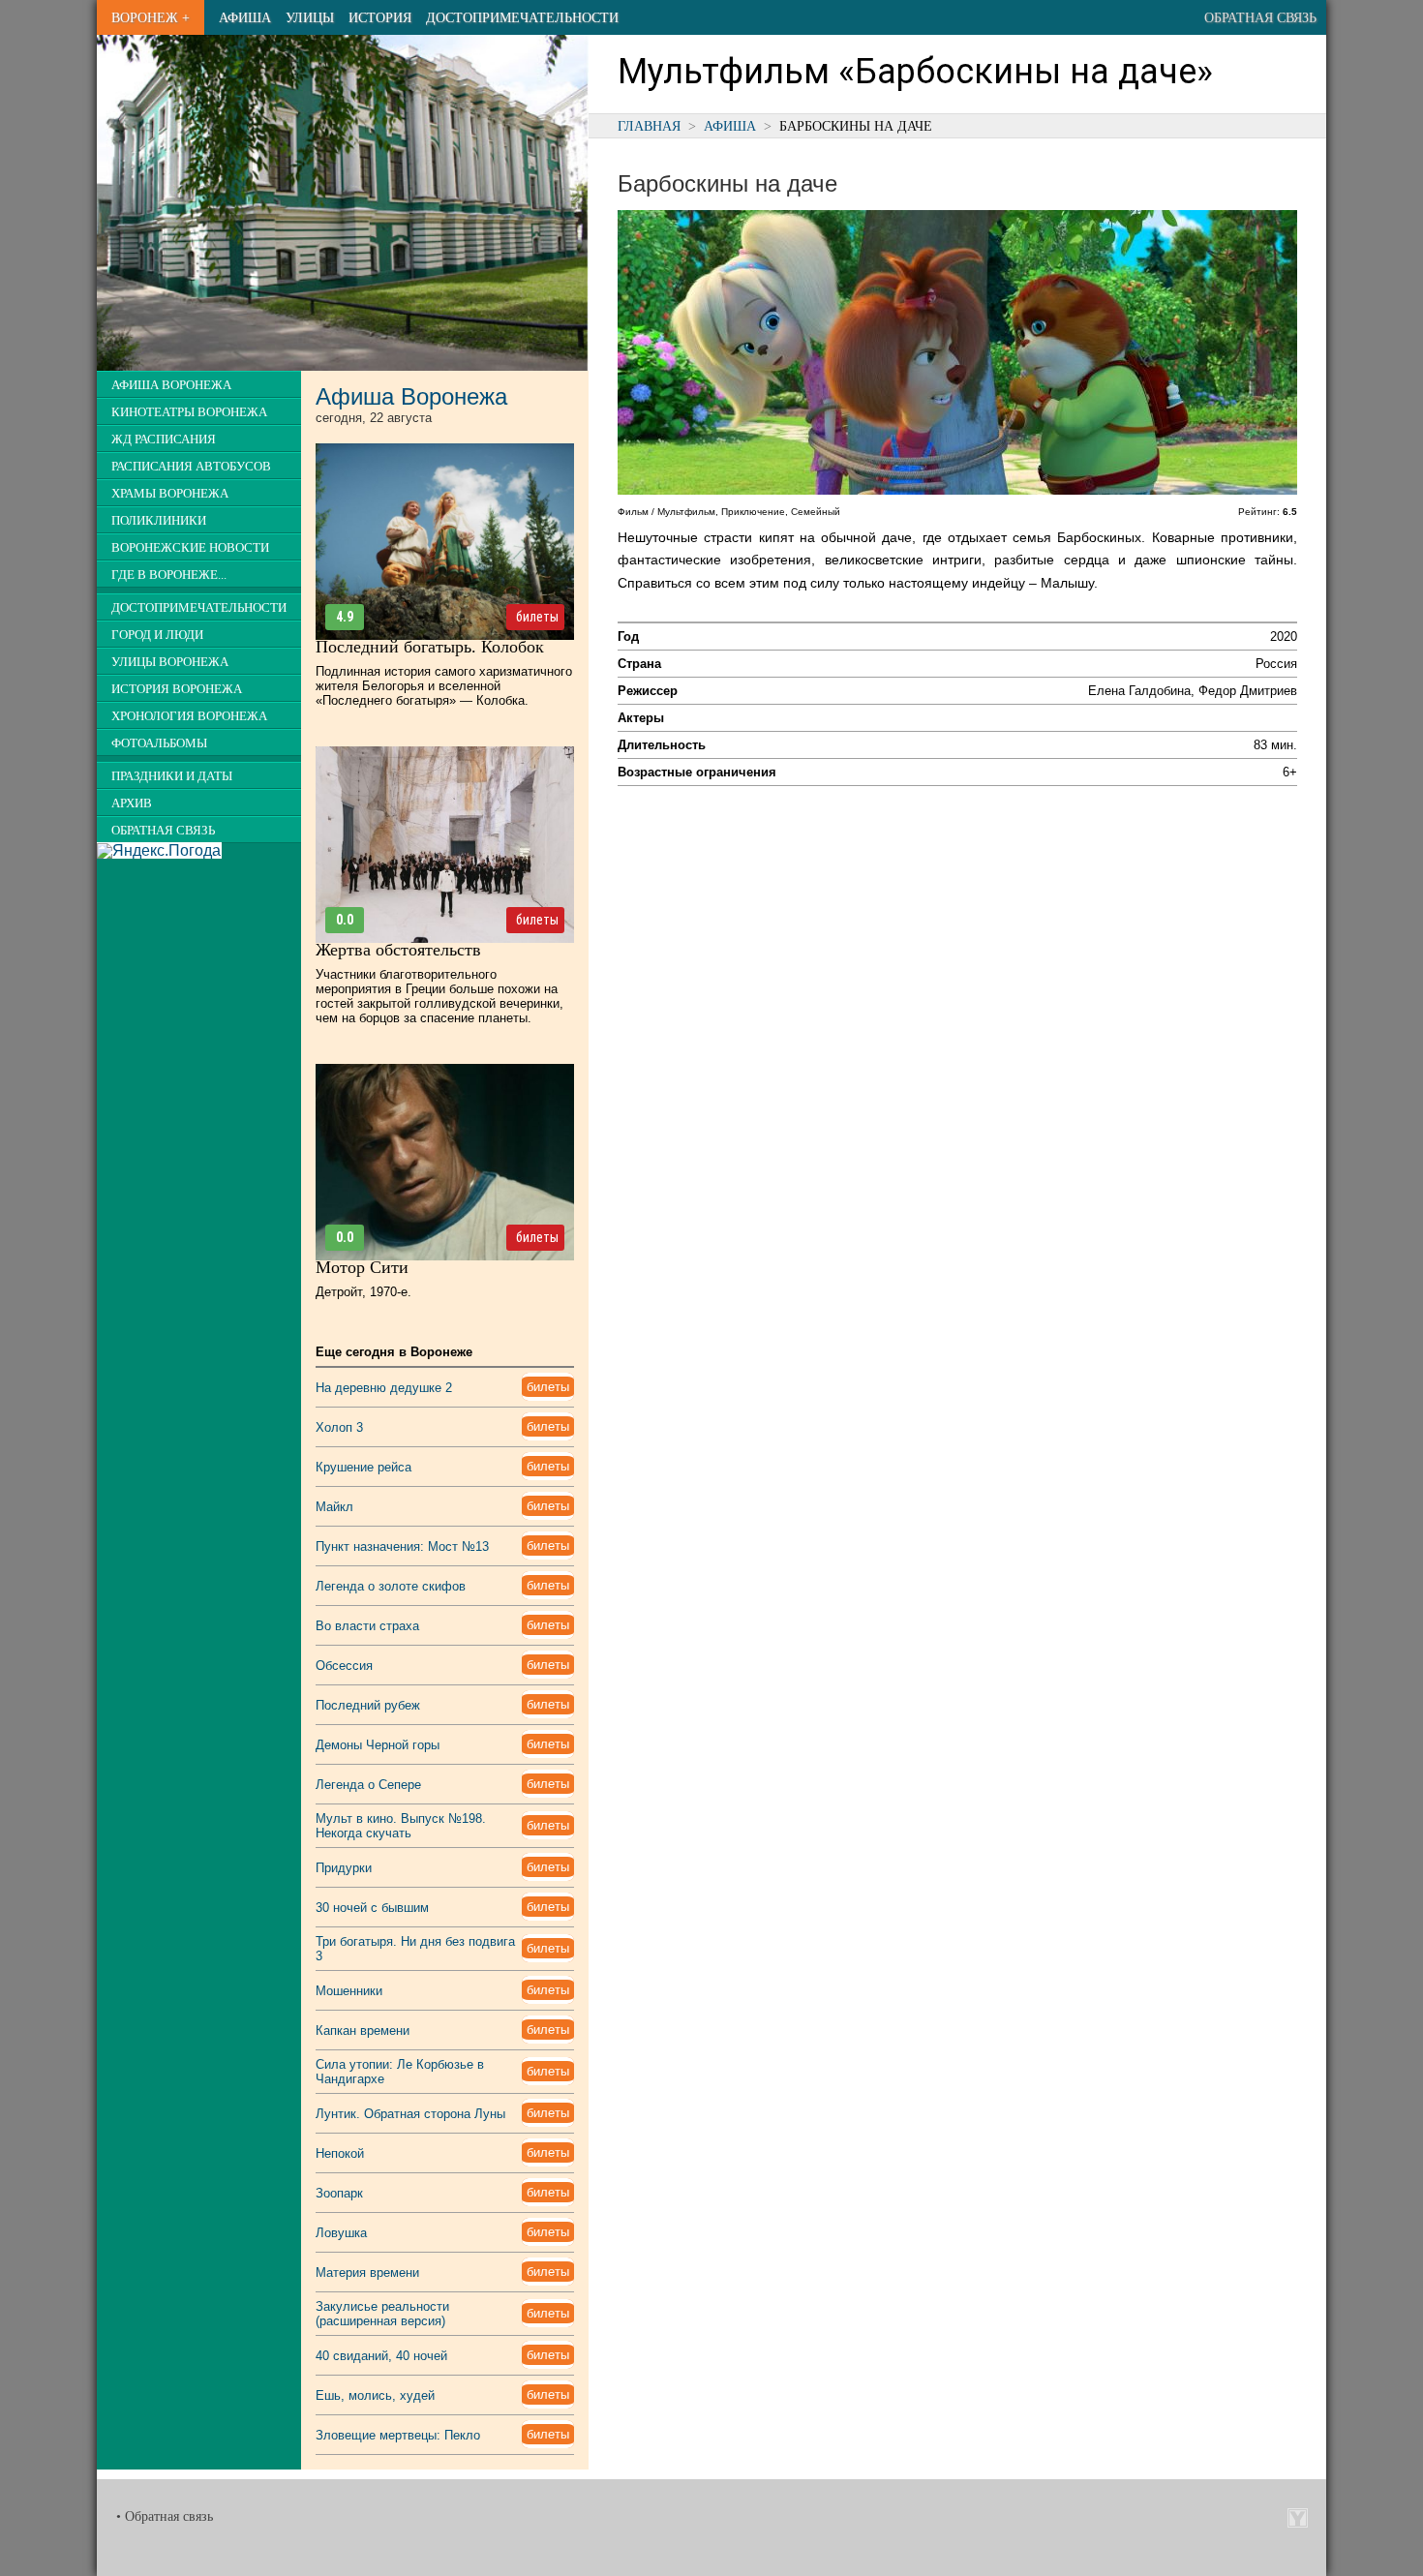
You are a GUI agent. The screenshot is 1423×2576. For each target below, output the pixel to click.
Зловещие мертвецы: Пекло (398, 2435)
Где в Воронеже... (169, 575)
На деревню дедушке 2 (384, 1388)
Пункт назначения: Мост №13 (402, 1546)
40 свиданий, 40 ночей (381, 2356)
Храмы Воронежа (170, 494)
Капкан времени (363, 2030)
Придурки (344, 1868)
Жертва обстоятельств (398, 950)
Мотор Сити (362, 1267)
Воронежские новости (190, 548)
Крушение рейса (363, 1467)
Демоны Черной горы (378, 1745)
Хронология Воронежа (189, 716)
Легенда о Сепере (368, 1785)
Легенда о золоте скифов (391, 1586)
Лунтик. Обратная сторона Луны (410, 2114)
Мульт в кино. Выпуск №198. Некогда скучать (401, 1826)
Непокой (340, 2153)
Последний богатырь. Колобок (430, 647)
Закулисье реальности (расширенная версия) (382, 2314)
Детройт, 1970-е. (363, 1292)
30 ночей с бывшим (372, 1908)
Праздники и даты (172, 776)
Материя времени (367, 2273)
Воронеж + (151, 17)
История (380, 17)
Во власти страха (367, 1626)
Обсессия (344, 1666)
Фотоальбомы (159, 743)
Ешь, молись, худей (375, 2395)
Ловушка (341, 2233)
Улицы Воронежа (170, 662)
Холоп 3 (339, 1427)
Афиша (245, 17)
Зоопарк (339, 2193)
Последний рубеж (368, 1705)
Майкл (334, 1507)
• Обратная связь (165, 2516)
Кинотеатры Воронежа (189, 412)
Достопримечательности (522, 17)
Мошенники (349, 1991)
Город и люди (157, 635)
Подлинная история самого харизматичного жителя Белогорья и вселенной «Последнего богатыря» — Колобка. (444, 686)
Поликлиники (159, 521)
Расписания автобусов (191, 467)
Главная (649, 126)
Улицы (310, 17)
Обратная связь (1260, 17)
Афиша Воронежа (171, 385)
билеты (537, 617)
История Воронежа (177, 689)
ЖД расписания (164, 439)
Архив (132, 803)
